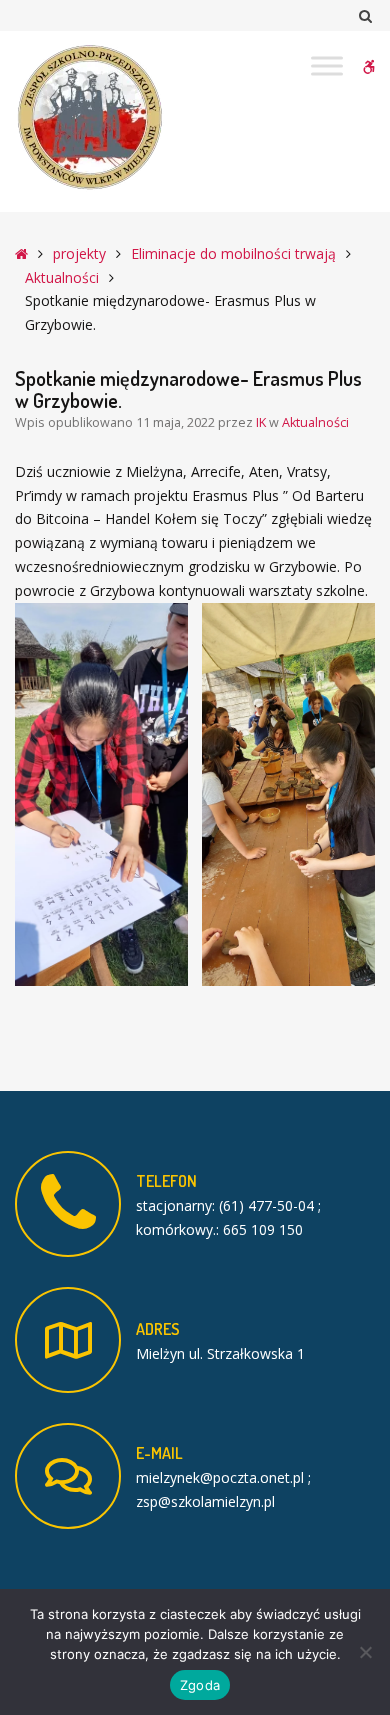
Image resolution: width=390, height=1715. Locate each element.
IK (262, 422)
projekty (79, 253)
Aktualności (62, 277)
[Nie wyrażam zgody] (365, 1652)
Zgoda (200, 1685)
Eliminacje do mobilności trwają (233, 253)
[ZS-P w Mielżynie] (90, 118)
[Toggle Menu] (327, 65)
